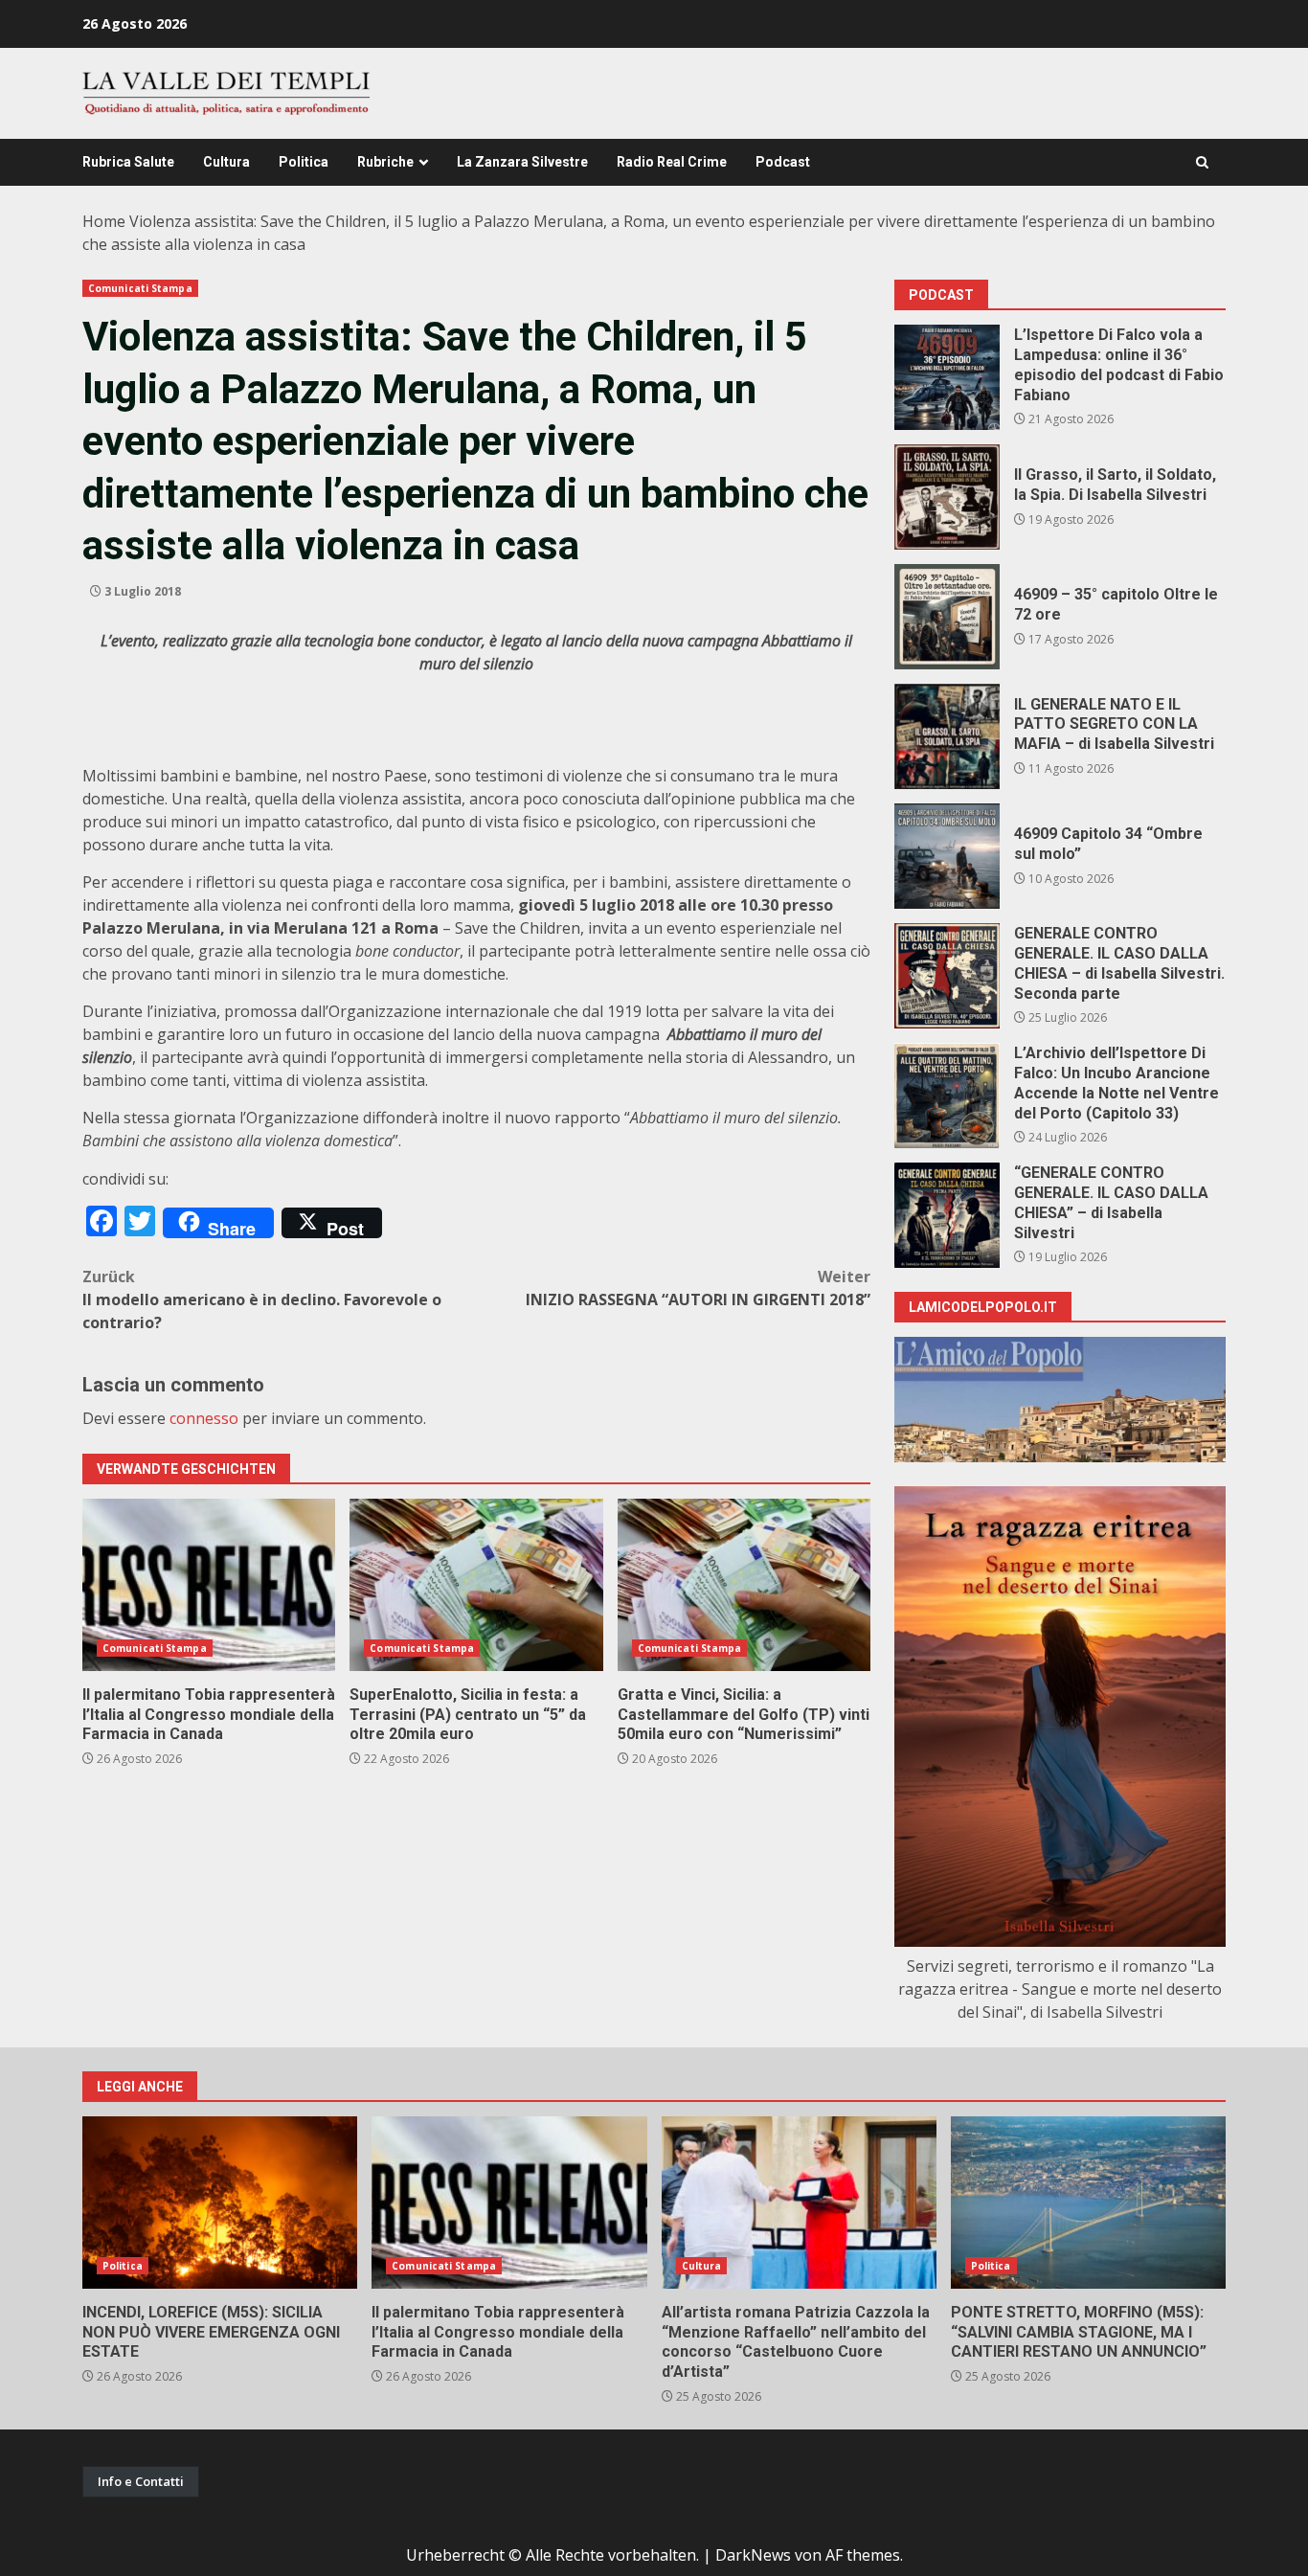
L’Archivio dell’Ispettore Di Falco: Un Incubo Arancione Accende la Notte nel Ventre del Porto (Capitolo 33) (947, 1096)
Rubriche (385, 162)
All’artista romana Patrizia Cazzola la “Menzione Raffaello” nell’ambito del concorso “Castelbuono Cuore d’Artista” (799, 2203)
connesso (204, 1418)
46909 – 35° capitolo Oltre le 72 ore (947, 617)
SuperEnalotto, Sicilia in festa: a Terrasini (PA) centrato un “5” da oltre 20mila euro (476, 1585)
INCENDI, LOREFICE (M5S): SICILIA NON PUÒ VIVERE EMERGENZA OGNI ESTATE (220, 2203)
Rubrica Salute (128, 162)
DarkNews (753, 2555)
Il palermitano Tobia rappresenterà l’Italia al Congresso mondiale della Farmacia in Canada (209, 1585)
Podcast (783, 162)
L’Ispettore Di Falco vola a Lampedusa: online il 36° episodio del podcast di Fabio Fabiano (947, 377)
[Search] (1202, 162)
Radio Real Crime (672, 162)
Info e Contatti (141, 2481)
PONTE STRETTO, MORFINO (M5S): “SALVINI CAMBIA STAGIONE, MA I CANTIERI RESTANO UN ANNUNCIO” (1088, 2203)
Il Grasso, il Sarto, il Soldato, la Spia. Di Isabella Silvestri (947, 497)
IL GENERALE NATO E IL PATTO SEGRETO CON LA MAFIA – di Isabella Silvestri (947, 736)
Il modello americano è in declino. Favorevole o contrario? (262, 1299)
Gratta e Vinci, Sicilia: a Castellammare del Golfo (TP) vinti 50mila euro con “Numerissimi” (744, 1585)
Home (104, 221)
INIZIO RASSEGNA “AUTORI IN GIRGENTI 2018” (698, 1288)
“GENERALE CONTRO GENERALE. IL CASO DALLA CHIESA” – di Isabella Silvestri (947, 1215)
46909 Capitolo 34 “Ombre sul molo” (947, 856)
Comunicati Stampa (140, 288)
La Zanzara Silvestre (522, 162)
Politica (304, 162)
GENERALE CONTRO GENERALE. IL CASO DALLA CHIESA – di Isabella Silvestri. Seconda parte (947, 976)
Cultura (226, 162)
